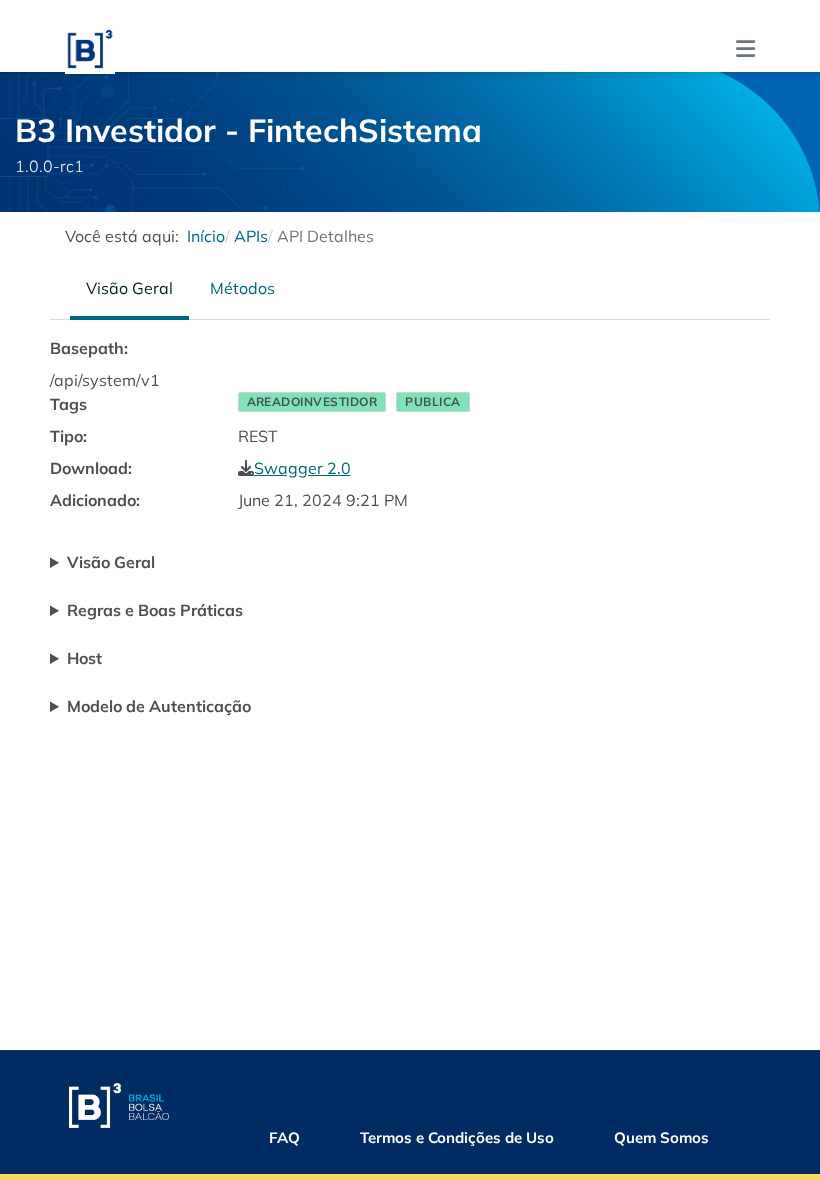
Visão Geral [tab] (129, 288)
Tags (68, 404)
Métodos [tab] (242, 288)
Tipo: (68, 436)
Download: (91, 468)
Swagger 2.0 (302, 468)
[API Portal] (90, 46)
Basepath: (89, 348)
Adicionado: (95, 500)
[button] (745, 49)
